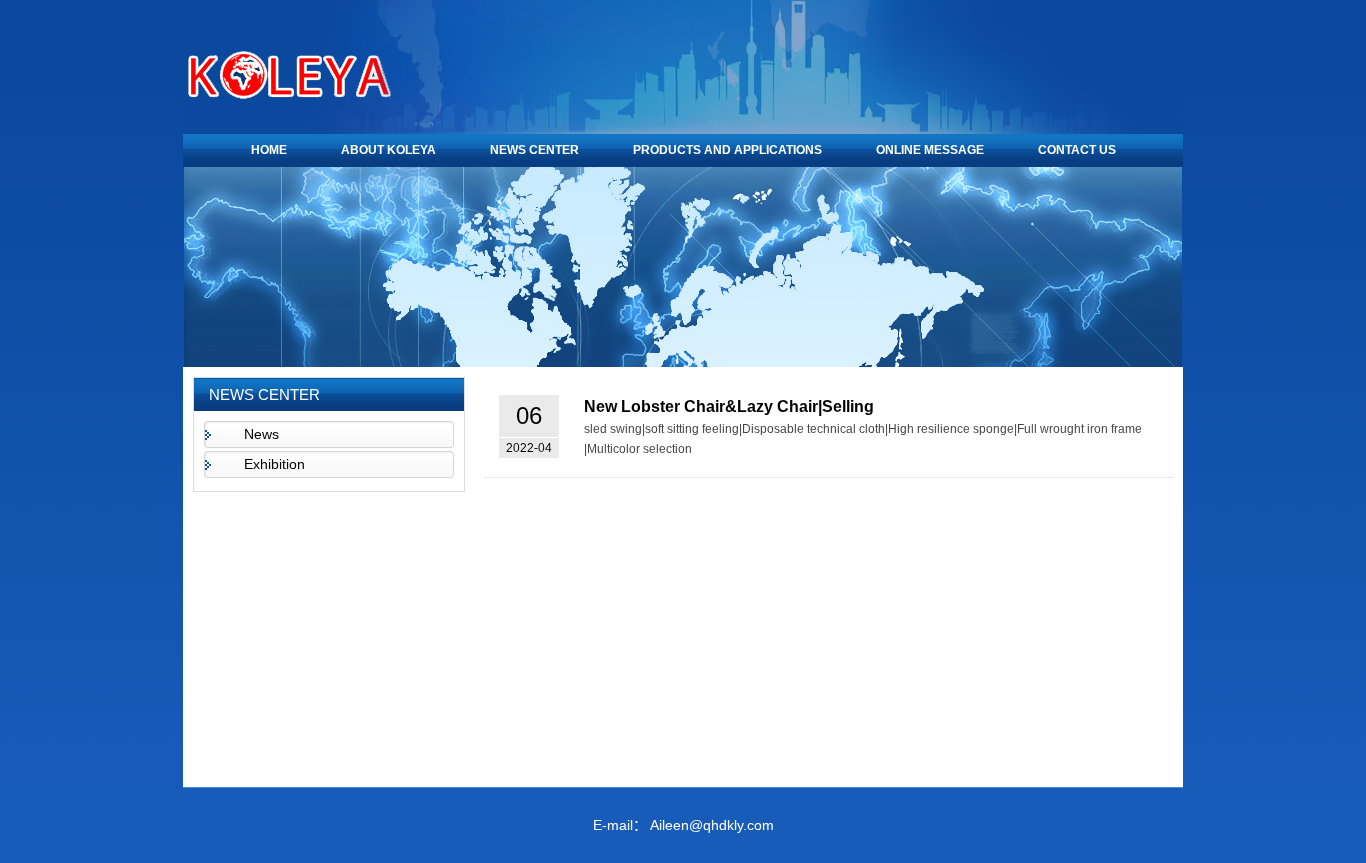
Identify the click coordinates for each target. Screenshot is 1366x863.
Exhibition (274, 464)
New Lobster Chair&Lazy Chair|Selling (729, 406)
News (261, 434)
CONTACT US (1077, 150)
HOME (269, 150)
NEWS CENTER (534, 150)
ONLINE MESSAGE (930, 150)
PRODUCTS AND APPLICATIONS (727, 150)
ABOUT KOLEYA (388, 150)
